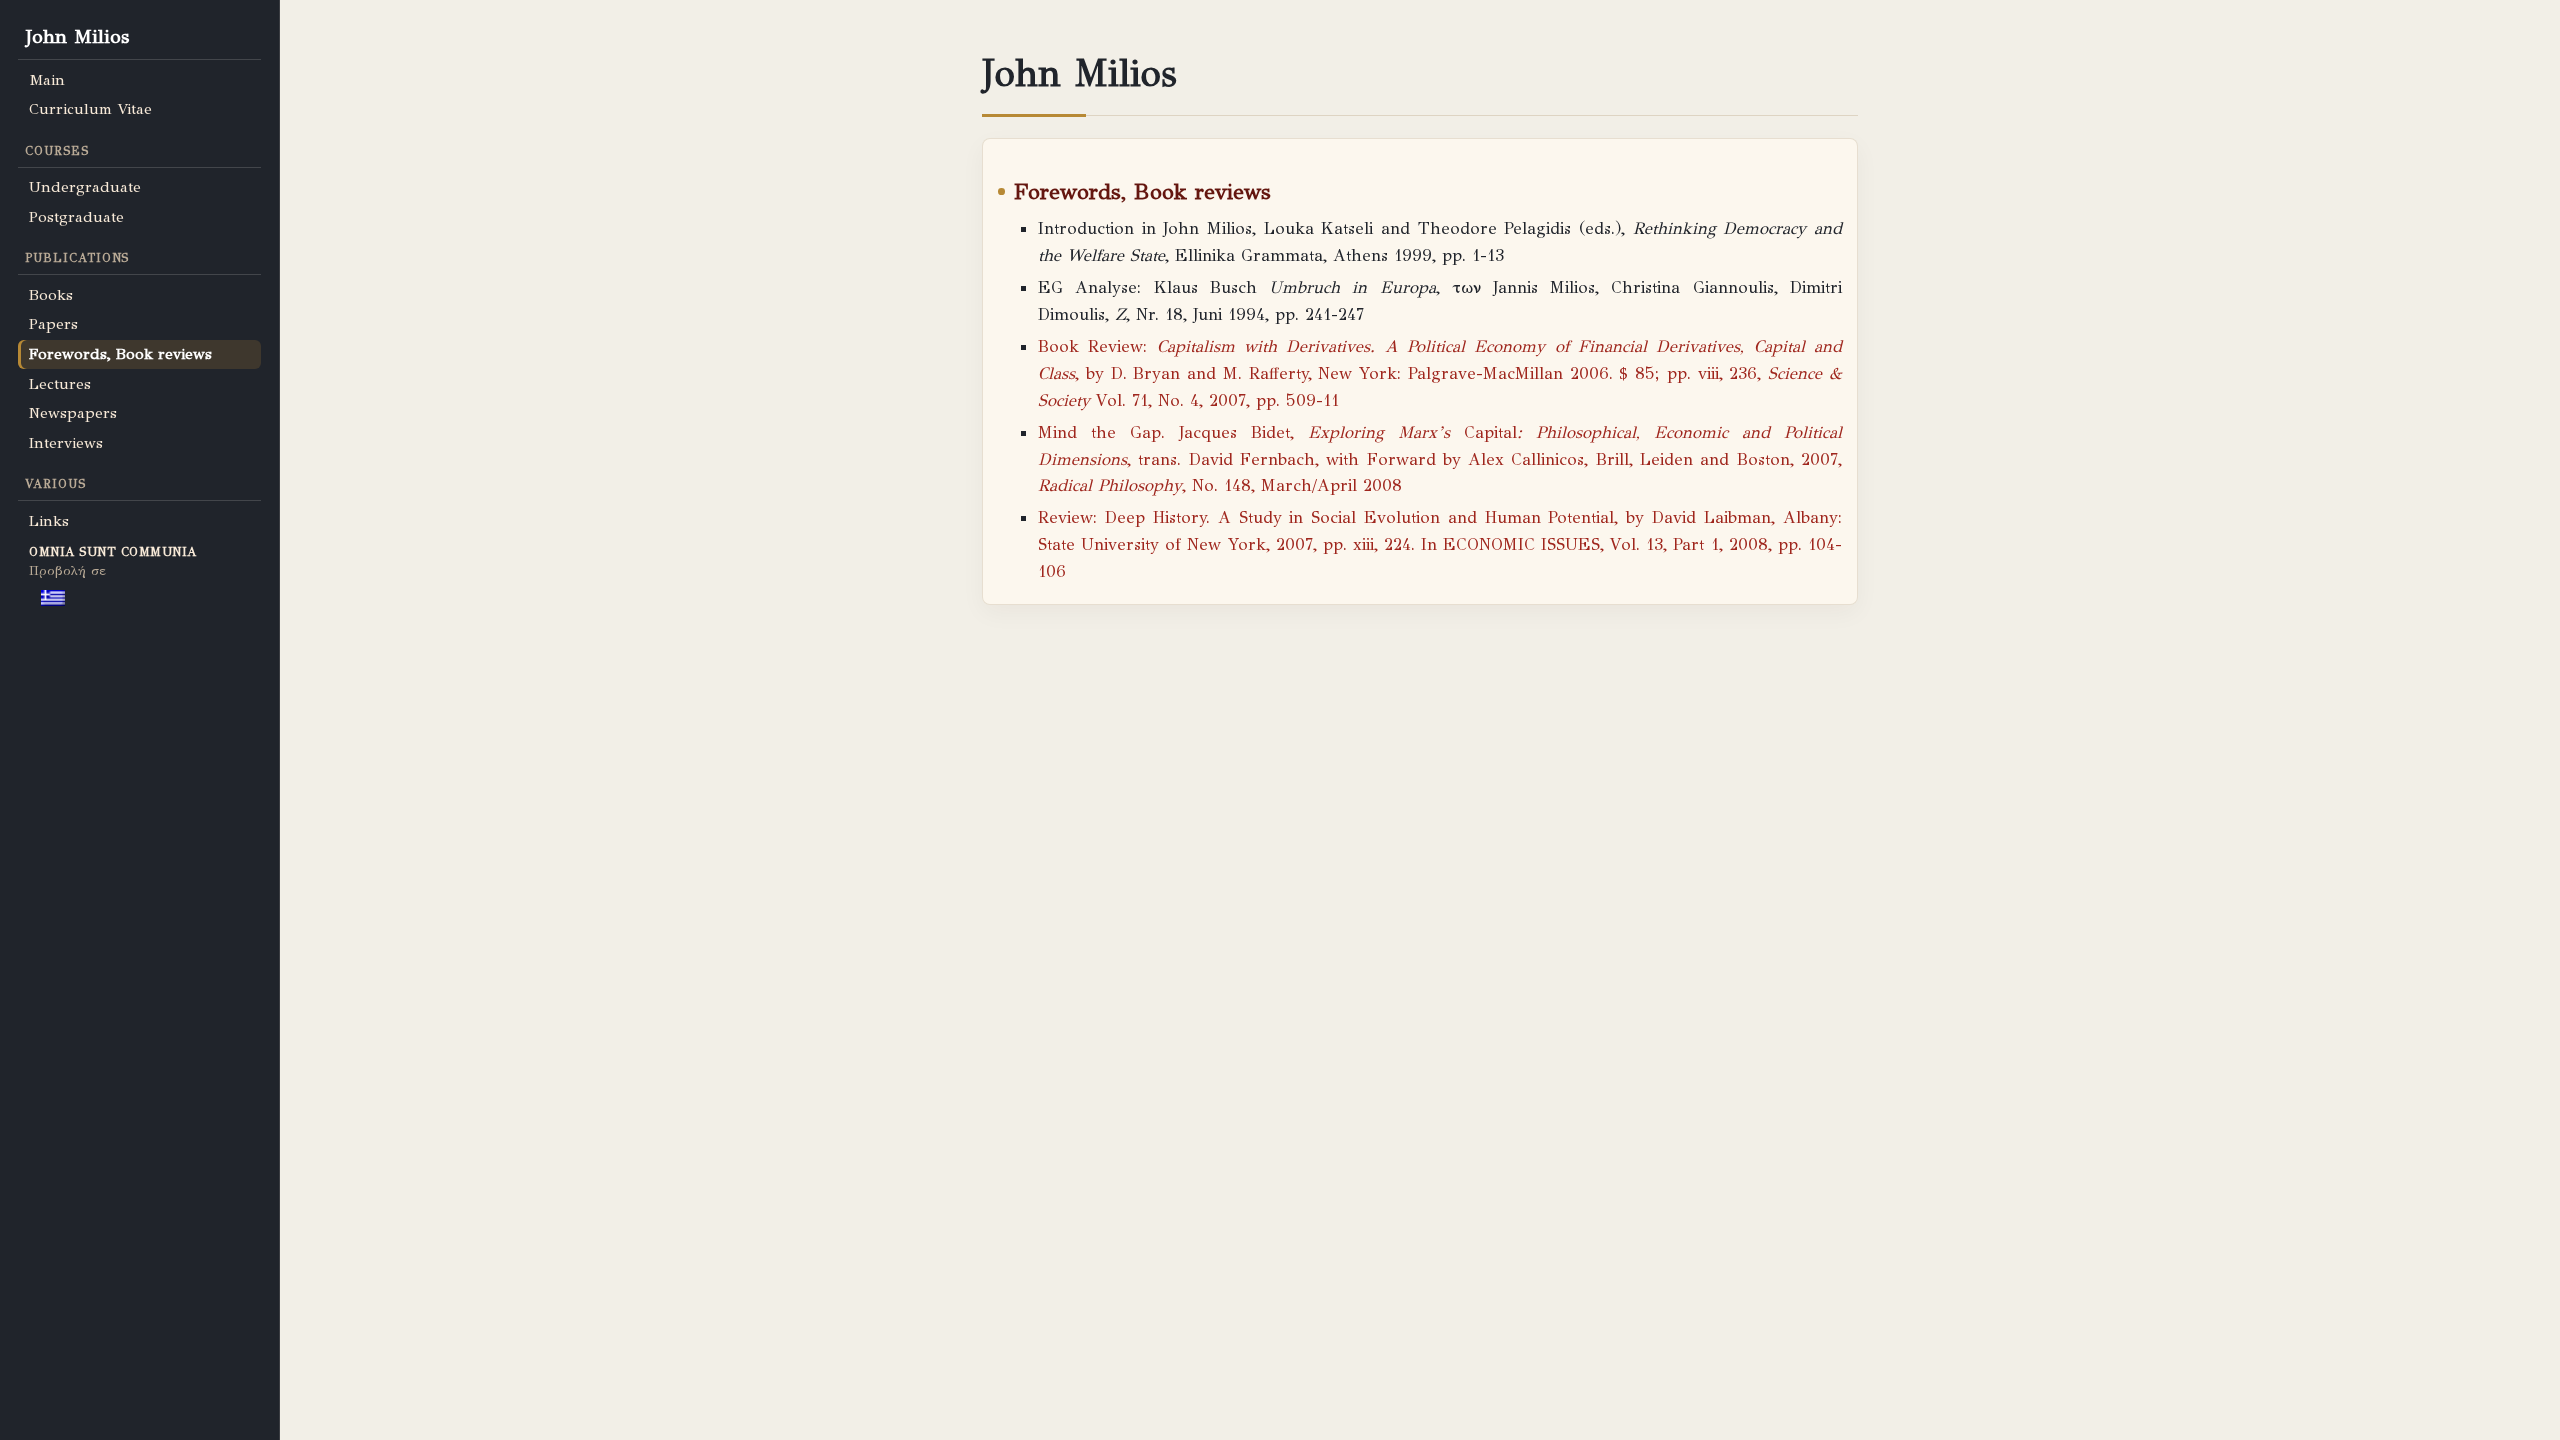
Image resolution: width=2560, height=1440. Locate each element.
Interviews (66, 443)
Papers (53, 324)
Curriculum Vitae (90, 109)
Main (47, 80)
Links (49, 521)
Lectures (60, 384)
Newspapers (73, 413)
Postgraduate (76, 217)
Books (51, 295)
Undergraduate (85, 187)
